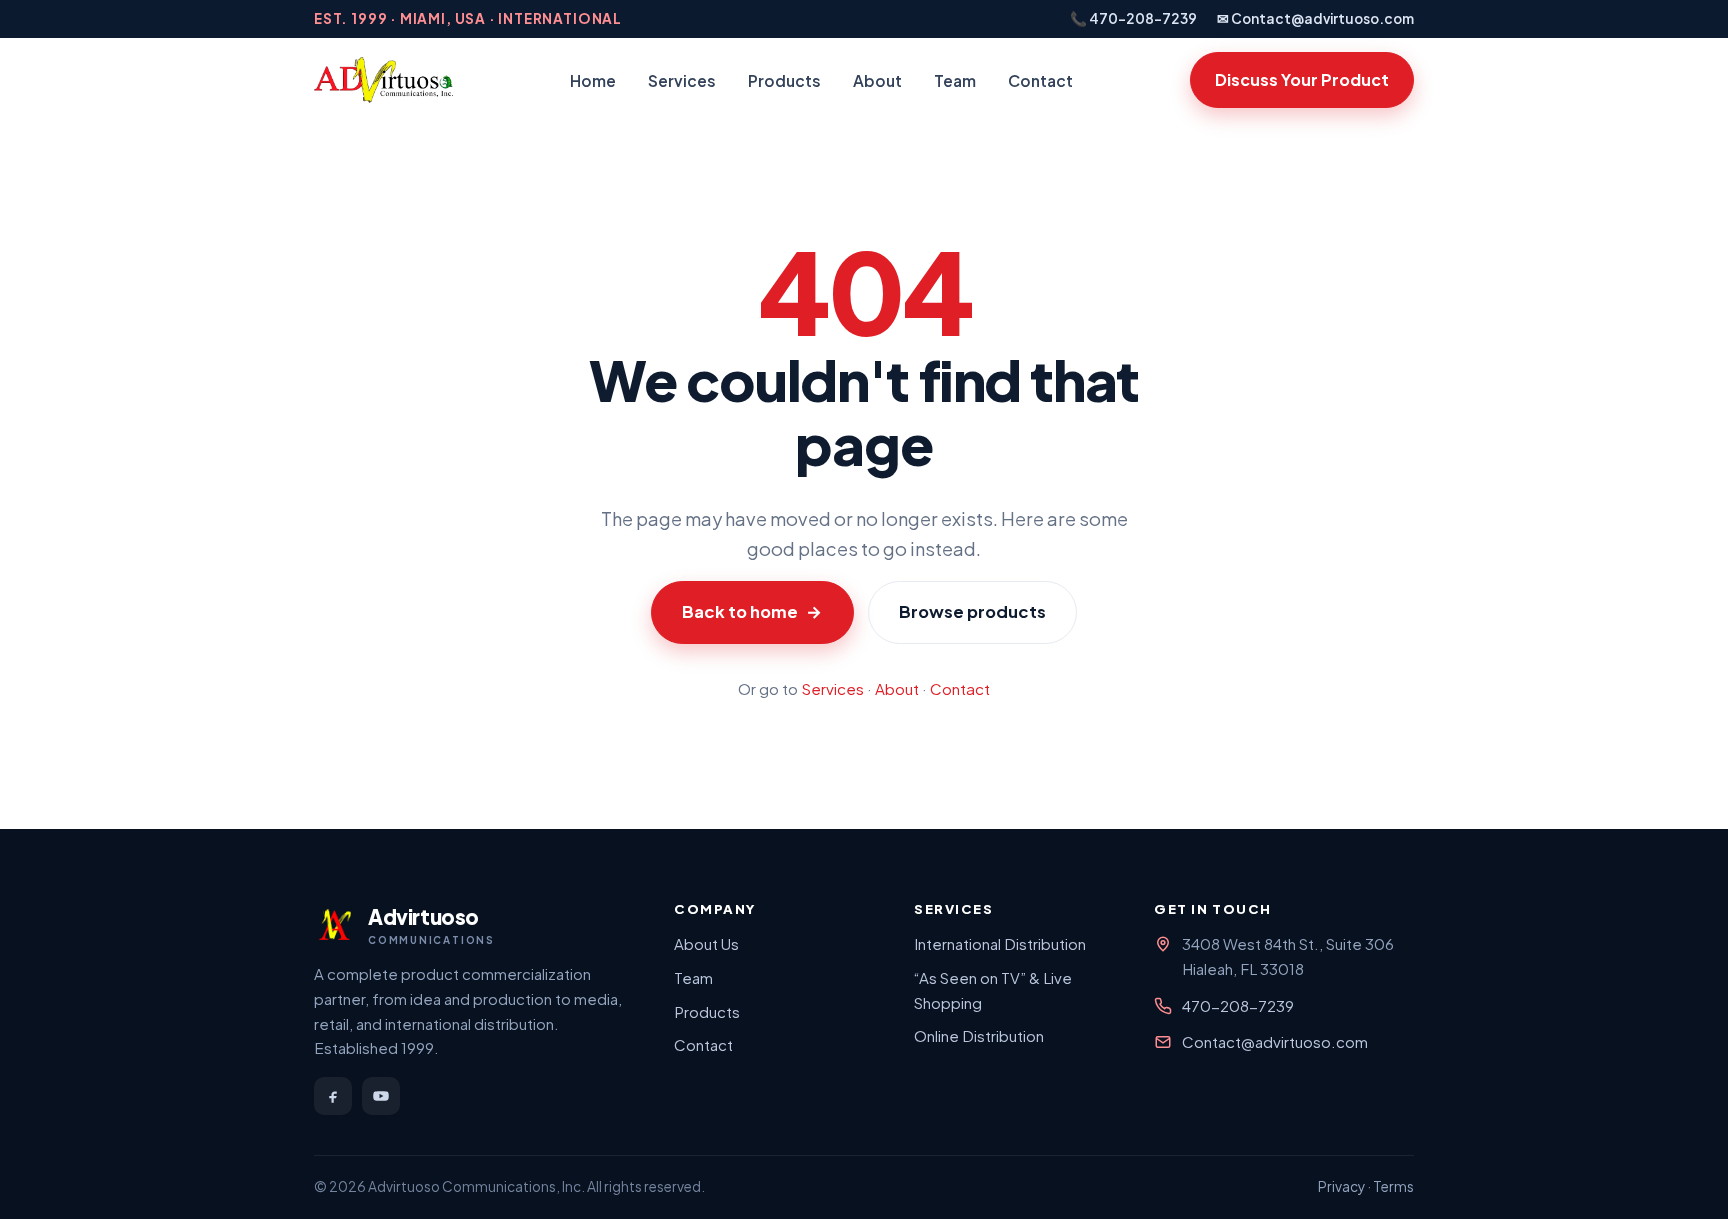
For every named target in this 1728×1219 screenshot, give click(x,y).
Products (784, 80)
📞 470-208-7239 (1133, 18)
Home (593, 80)
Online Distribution (979, 1035)
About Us (706, 943)
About (877, 80)
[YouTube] (381, 1096)
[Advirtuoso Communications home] (383, 80)
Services (682, 80)
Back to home (752, 611)
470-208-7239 (1238, 1005)
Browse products (972, 611)
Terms (1393, 1186)
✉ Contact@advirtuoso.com (1315, 18)
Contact (1040, 80)
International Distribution (1000, 943)
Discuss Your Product (1302, 79)
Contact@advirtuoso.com (1275, 1041)
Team (955, 80)
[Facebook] (333, 1096)
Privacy (1341, 1186)
